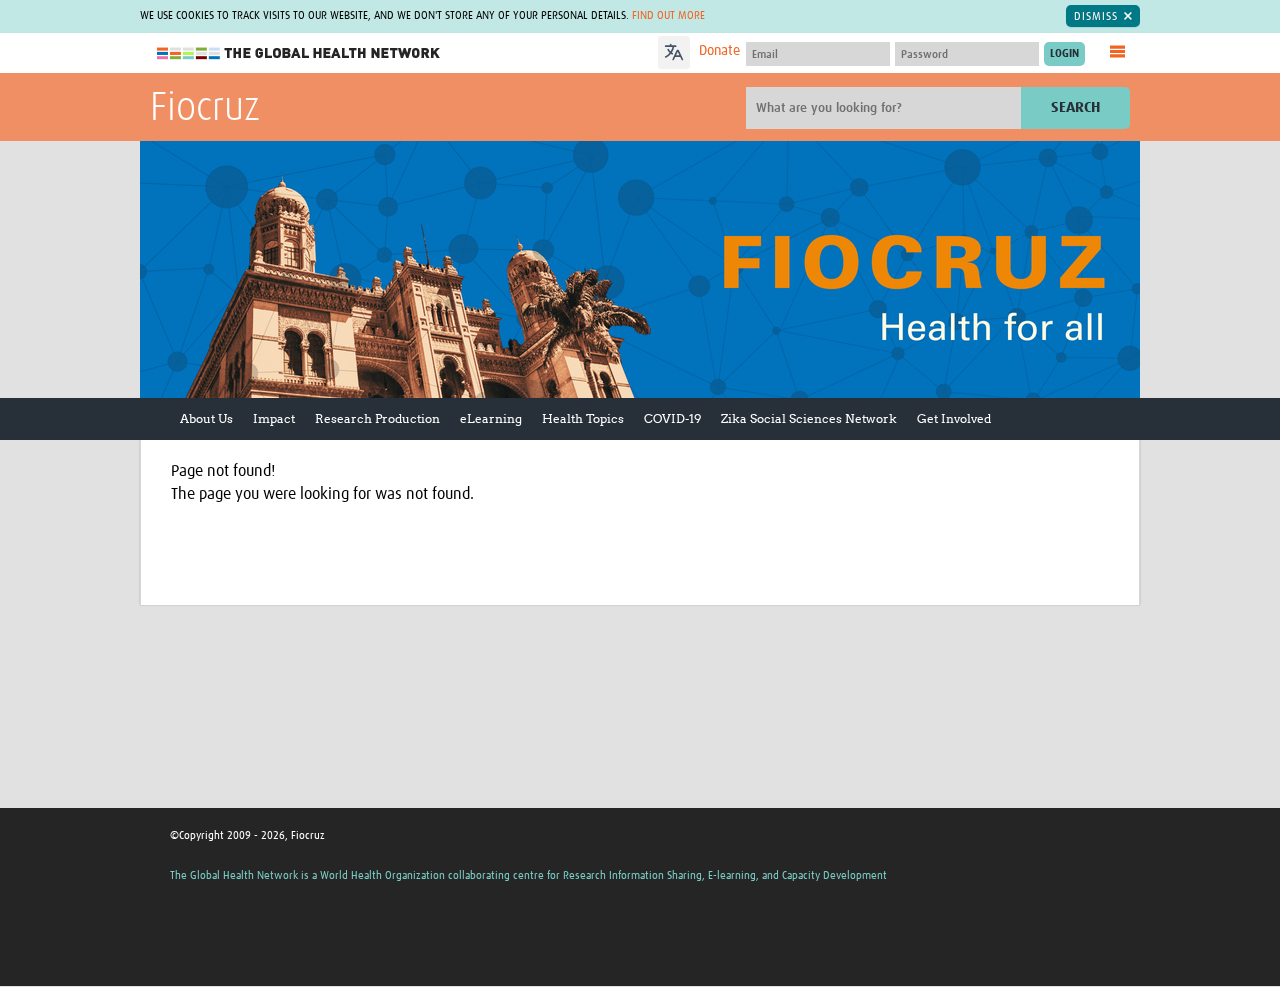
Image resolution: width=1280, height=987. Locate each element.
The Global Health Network (299, 53)
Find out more (668, 15)
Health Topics (583, 418)
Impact (274, 418)
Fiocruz (205, 109)
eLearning (491, 418)
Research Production (377, 418)
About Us (206, 418)
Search (1075, 107)
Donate (719, 51)
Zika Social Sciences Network (809, 418)
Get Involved (954, 418)
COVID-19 (672, 418)
